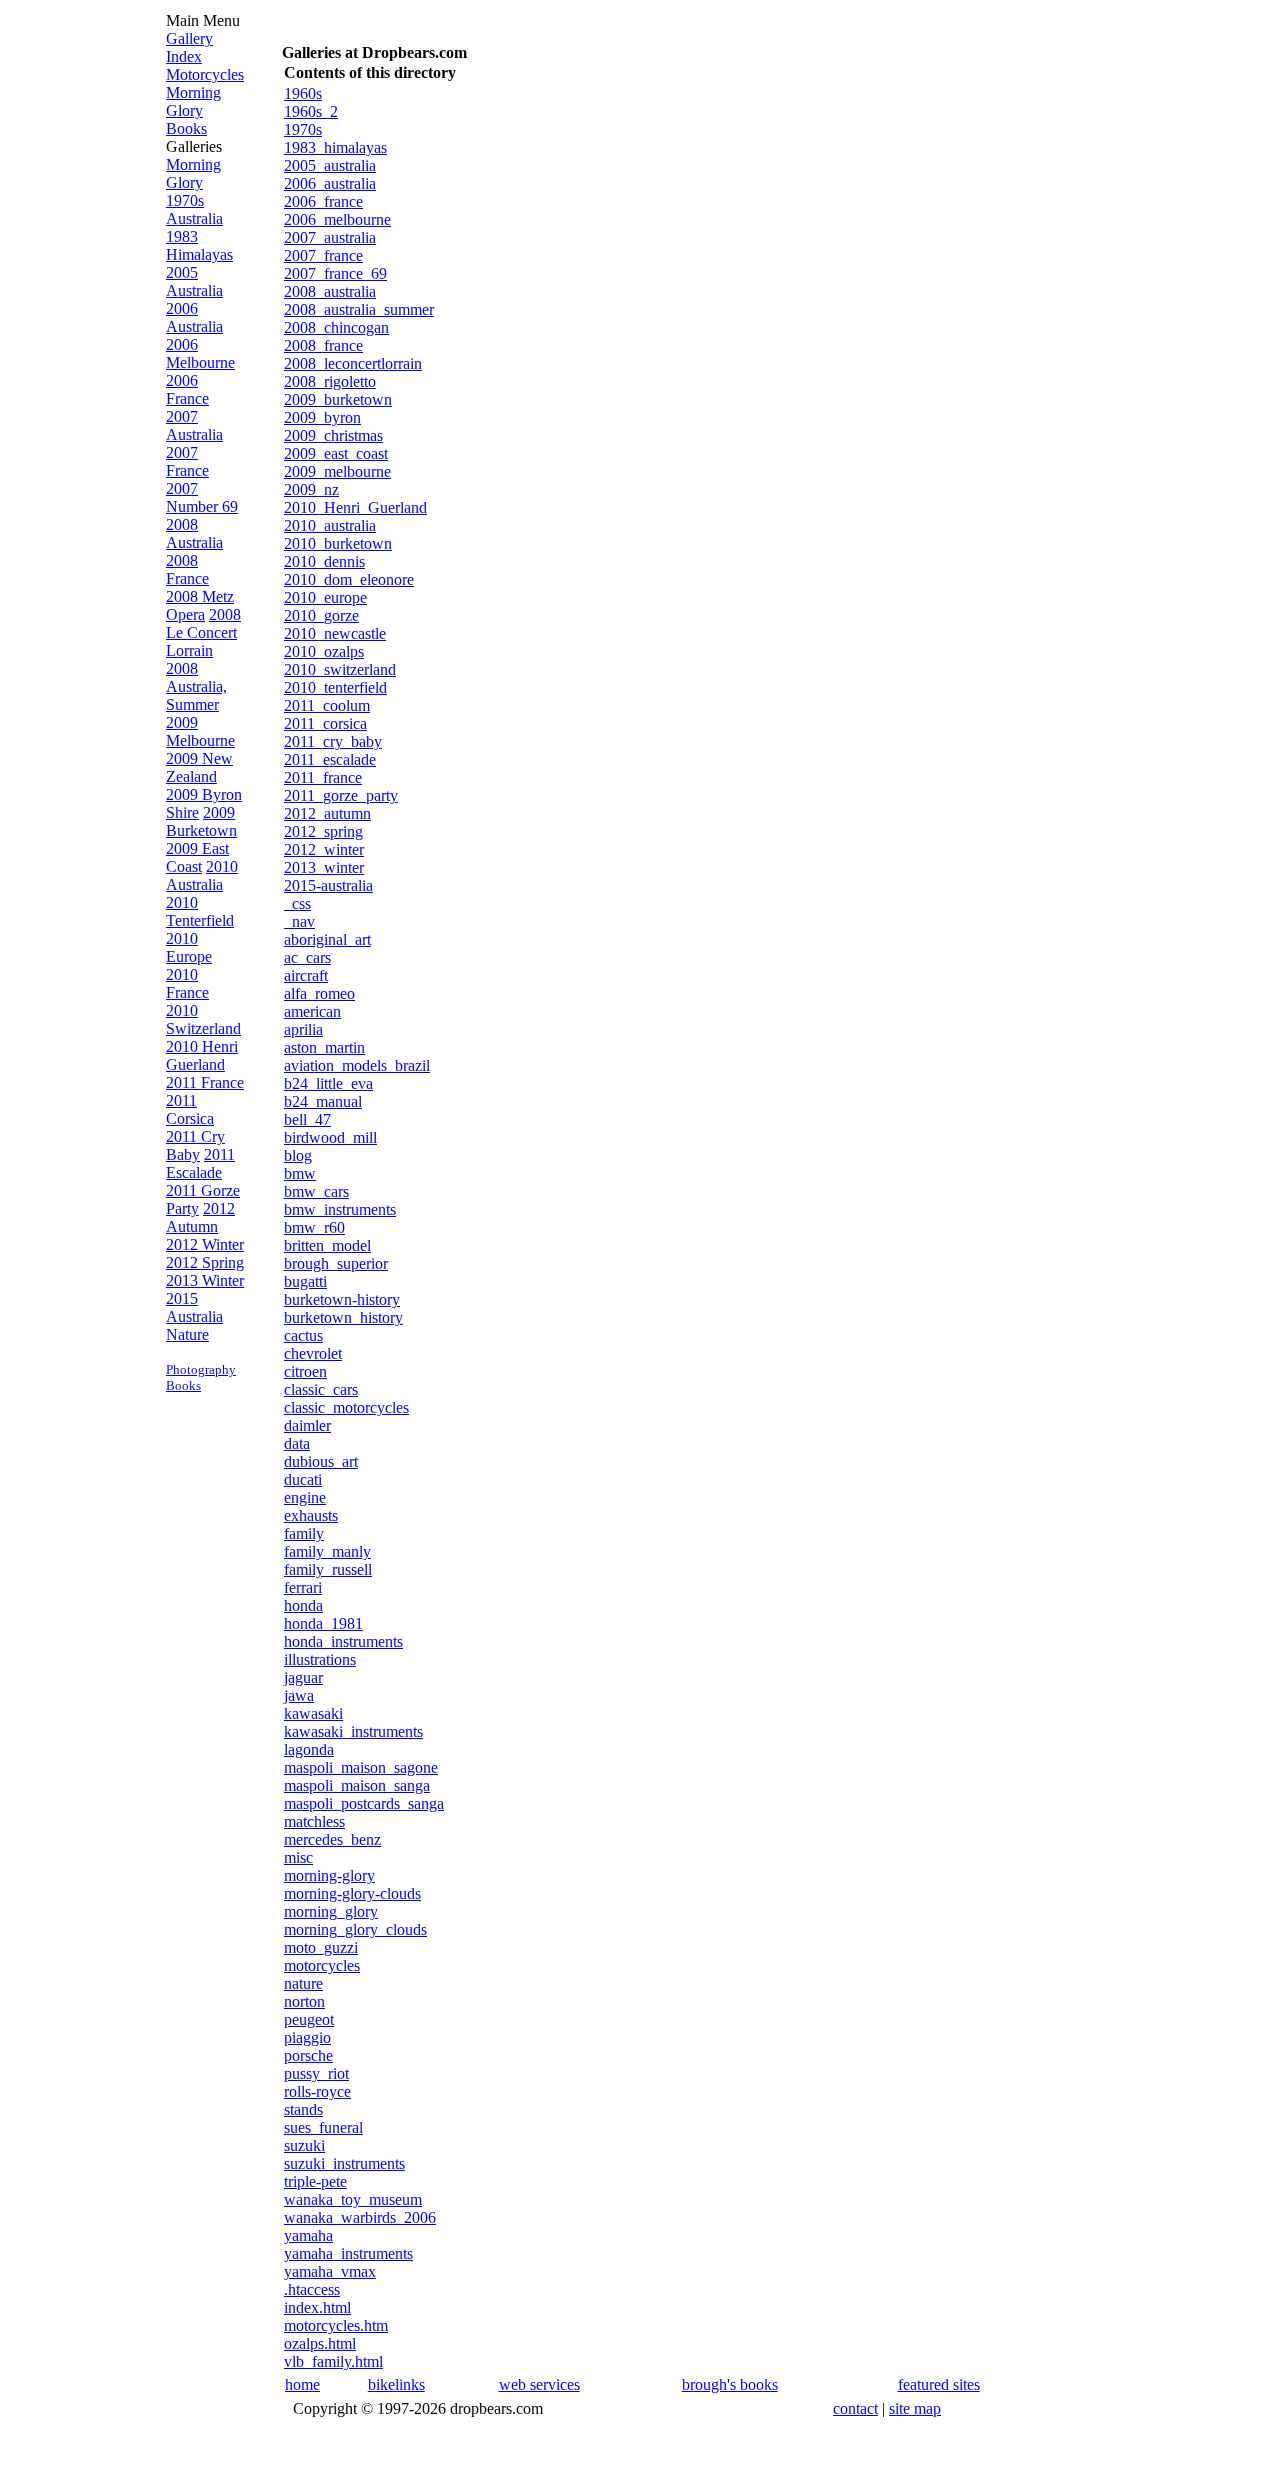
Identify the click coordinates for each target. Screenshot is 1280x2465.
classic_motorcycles (346, 1407)
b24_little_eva (328, 1083)
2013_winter (324, 867)
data (297, 1443)
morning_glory (331, 1911)
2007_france (323, 255)
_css (297, 903)
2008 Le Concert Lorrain (203, 632)
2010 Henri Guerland (202, 1055)
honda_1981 (323, 1623)
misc (298, 1857)
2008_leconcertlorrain (353, 363)
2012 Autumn (200, 1217)
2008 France (187, 569)
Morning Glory (193, 101)
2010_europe (325, 597)
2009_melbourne (337, 471)
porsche (308, 2055)
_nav (299, 921)
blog (298, 1155)
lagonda (309, 1749)
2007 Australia (194, 425)
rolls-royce (317, 2091)
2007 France (187, 461)
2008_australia (330, 291)
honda (303, 1605)
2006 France (187, 389)
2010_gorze (321, 615)
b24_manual (323, 1101)
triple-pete (315, 2181)
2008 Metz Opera (200, 605)
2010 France (187, 983)
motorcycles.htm (336, 2325)
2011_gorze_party (341, 795)
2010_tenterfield (335, 687)
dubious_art (321, 1461)
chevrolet (313, 1353)
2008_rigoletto (330, 381)
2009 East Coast (197, 857)
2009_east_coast (336, 453)
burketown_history (343, 1317)
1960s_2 (311, 111)
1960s (303, 93)
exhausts (311, 1515)
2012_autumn (327, 813)
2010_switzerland (340, 669)
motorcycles (322, 1965)
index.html (317, 2307)
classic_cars (321, 1389)
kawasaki (313, 1713)
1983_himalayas (335, 147)
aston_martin (324, 1047)
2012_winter (324, 849)
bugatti (305, 1281)
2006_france (323, 201)
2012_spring (323, 831)
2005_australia (330, 165)
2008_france (323, 345)
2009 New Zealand (199, 767)
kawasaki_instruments (353, 1731)
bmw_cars (316, 1191)
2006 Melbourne (200, 353)
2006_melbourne (337, 219)
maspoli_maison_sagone (361, 1767)
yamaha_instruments (348, 2253)
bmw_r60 (314, 1227)
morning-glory (329, 1875)
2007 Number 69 (202, 497)
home (302, 2384)
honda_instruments (343, 1641)
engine (305, 1497)
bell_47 (307, 1119)
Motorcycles (205, 74)
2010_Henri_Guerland (355, 507)
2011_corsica (325, 723)
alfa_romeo (319, 993)
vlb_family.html (333, 2361)
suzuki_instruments (344, 2163)
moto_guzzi (321, 1947)
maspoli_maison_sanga (357, 1785)
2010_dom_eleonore (349, 579)
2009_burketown (338, 399)
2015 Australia (194, 1307)
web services (539, 2384)
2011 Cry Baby (195, 1145)
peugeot (309, 2019)
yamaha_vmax (330, 2271)
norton (304, 2001)
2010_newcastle (335, 633)
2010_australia (330, 525)
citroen (305, 1371)
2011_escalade (330, 759)
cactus (303, 1335)
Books (186, 128)
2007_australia (330, 237)
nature (303, 1983)
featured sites (939, 2384)
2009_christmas (333, 435)
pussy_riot (316, 2073)
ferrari (303, 1587)
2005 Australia (194, 281)
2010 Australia (202, 875)
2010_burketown (338, 543)
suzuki (304, 2145)
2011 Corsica (190, 1109)
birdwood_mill (330, 1137)
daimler (307, 1425)
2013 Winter (205, 1280)
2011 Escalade (200, 1163)
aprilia (303, 1029)
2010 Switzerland (203, 1019)
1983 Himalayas (199, 245)
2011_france (323, 777)
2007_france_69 (335, 273)
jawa (299, 1695)
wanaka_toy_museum (353, 2199)
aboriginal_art (327, 939)
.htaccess (312, 2289)
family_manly (327, 1551)
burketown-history (342, 1299)
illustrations (320, 1659)
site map (915, 2408)
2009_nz (311, 489)
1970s (303, 129)
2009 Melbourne (200, 731)
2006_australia (330, 183)
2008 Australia (194, 533)
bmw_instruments (340, 1209)
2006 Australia (194, 317)
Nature (187, 1334)
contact (855, 2408)
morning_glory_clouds (355, 1929)
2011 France (205, 1082)
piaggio (307, 2037)
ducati (303, 1479)
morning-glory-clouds (352, 1893)
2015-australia (328, 885)
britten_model (327, 1245)
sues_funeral (323, 2127)
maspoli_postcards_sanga (364, 1803)
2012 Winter (205, 1244)
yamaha (308, 2235)
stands (303, 2109)
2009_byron (322, 417)
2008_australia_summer (359, 309)
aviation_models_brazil (357, 1065)
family (304, 1533)
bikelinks (396, 2384)
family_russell (328, 1569)
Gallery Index (189, 47)
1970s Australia (194, 209)
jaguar (303, 1677)
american (312, 1011)
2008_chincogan (336, 327)
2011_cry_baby (333, 741)
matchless (314, 1821)
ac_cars (307, 957)
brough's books (730, 2384)
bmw (300, 1173)
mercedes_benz (332, 1839)
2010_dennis (324, 561)
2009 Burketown (201, 821)
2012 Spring (205, 1262)
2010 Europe (189, 947)
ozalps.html (320, 2343)
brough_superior (336, 1263)
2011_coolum (327, 705)
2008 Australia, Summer (196, 686)
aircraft (306, 975)
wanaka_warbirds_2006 (360, 2217)
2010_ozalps (324, 651)
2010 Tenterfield (200, 911)
